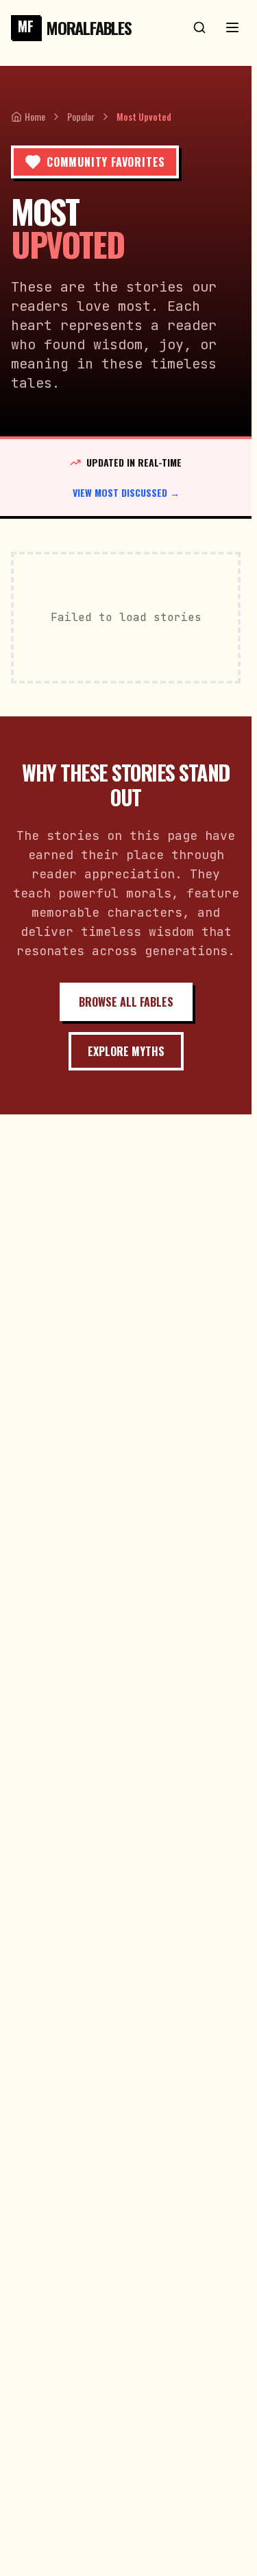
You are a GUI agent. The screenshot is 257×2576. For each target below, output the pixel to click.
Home (35, 117)
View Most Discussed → (126, 493)
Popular (81, 117)
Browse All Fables (126, 1002)
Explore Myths (126, 1051)
